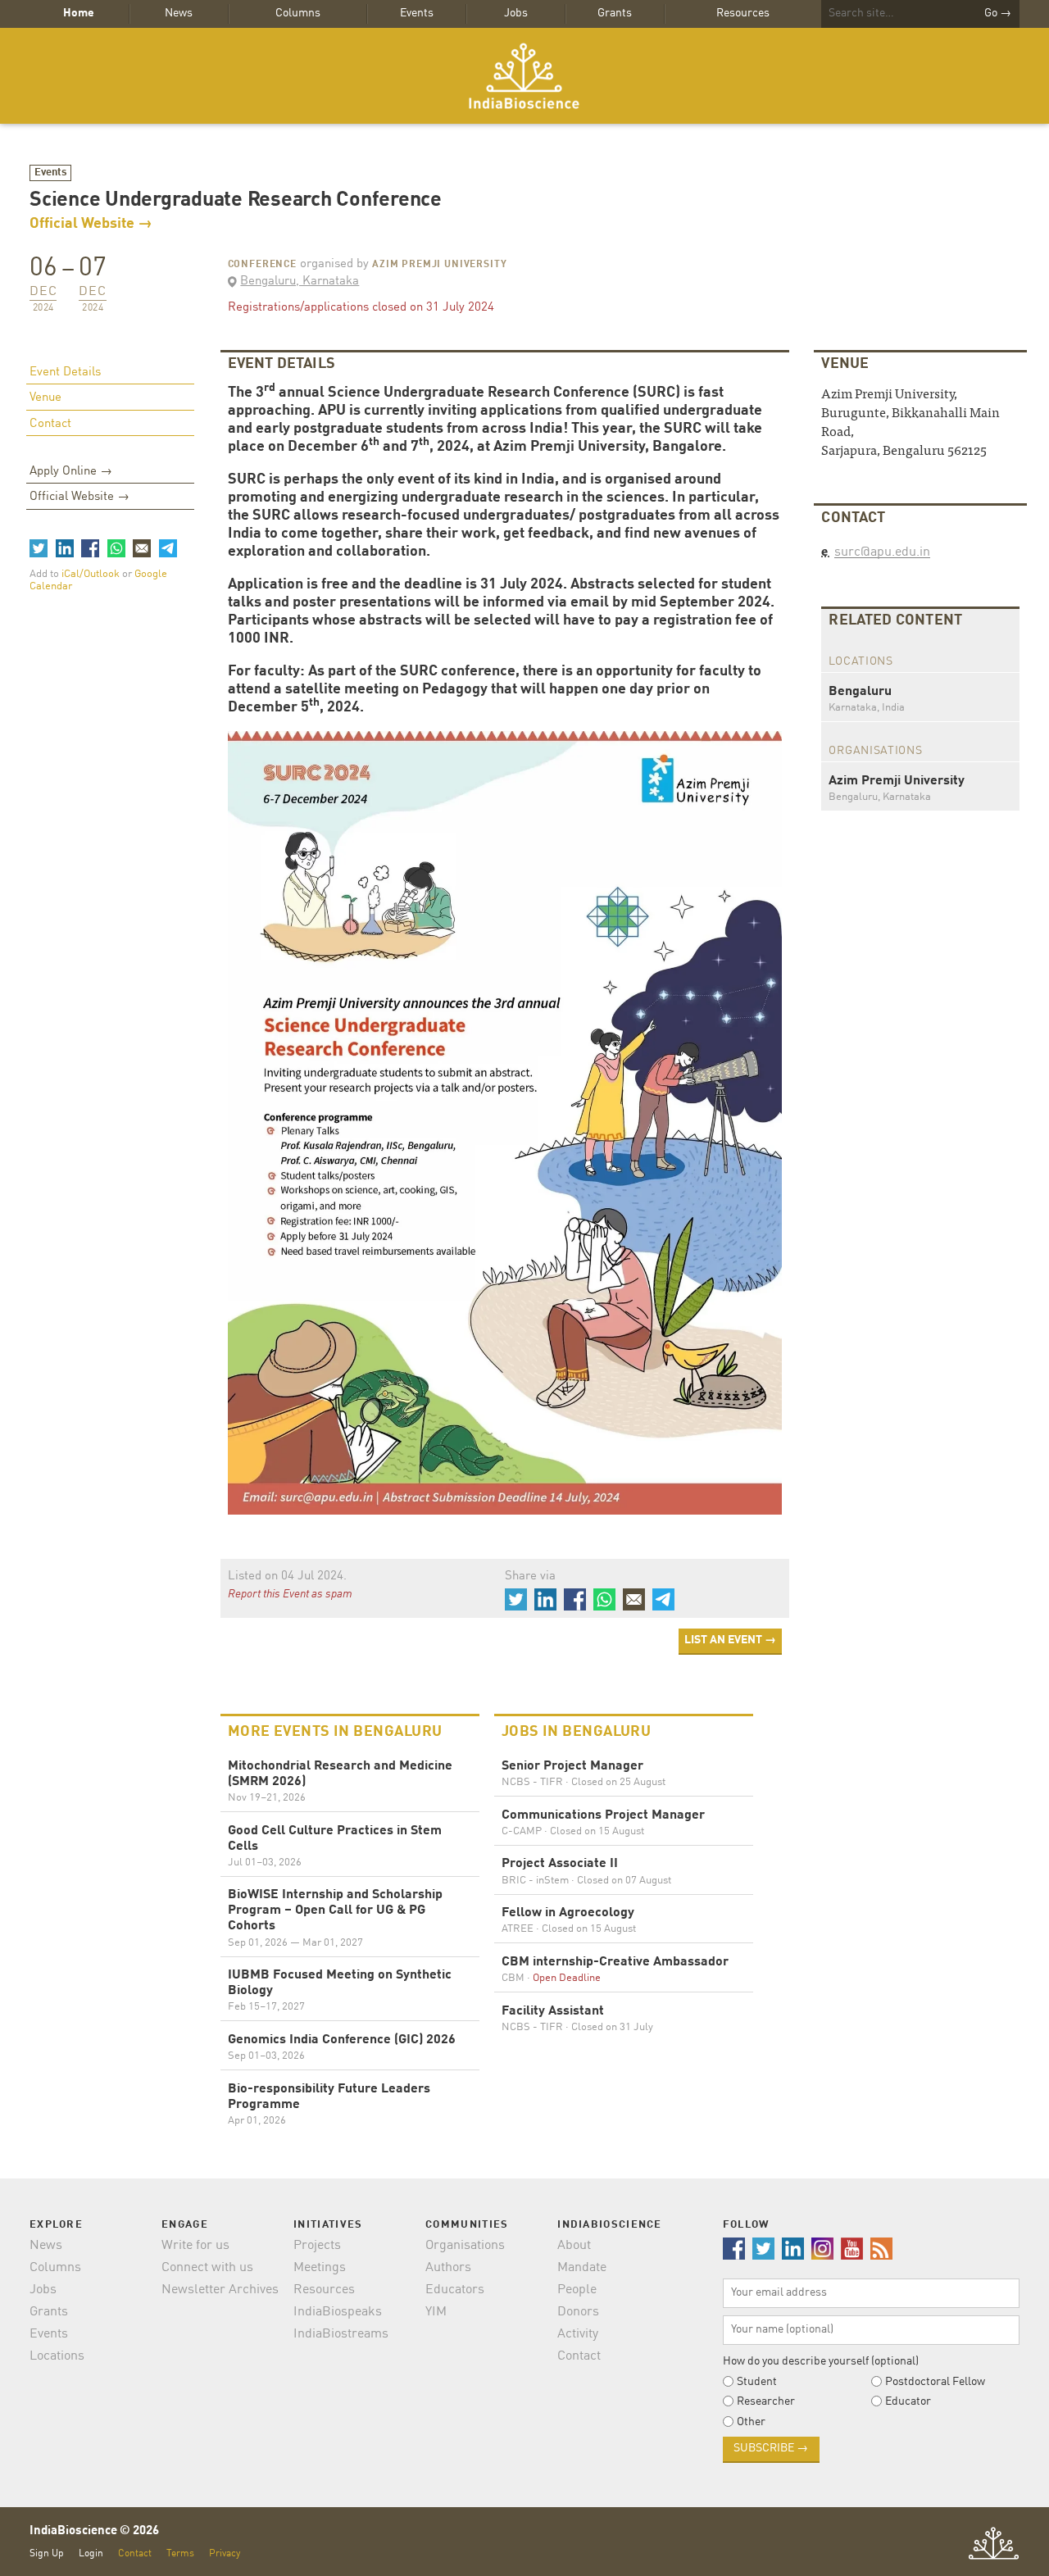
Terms (180, 2553)
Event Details (65, 373)
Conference (262, 265)
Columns (298, 13)
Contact (50, 424)
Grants (615, 13)
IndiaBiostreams (341, 2334)
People (577, 2290)
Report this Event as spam (290, 1594)
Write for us (195, 2246)
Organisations (465, 2246)
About (574, 2246)
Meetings (320, 2268)
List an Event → (730, 1640)
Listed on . (287, 1576)
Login (91, 2553)
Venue (45, 398)
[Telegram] (167, 548)
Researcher (766, 2401)
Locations (57, 2356)
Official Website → (91, 224)
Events (417, 13)
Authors (448, 2268)
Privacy (225, 2553)
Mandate (582, 2268)
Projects (317, 2246)
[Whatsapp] (116, 548)
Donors (578, 2312)
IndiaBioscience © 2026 (94, 2531)
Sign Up (47, 2553)
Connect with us (207, 2268)
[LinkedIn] (64, 548)
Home (79, 13)
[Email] (142, 548)
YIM (436, 2312)
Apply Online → (71, 472)
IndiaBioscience (524, 76)
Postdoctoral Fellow (935, 2382)
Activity (578, 2334)
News (179, 13)
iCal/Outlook (92, 574)
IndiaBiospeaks (338, 2312)
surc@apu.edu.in (882, 552)
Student (757, 2382)
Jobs (516, 13)
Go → (998, 13)
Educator (908, 2401)
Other (751, 2422)
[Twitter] (39, 548)
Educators (455, 2290)
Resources (743, 13)
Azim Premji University (439, 265)
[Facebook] (90, 548)
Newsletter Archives (220, 2290)
